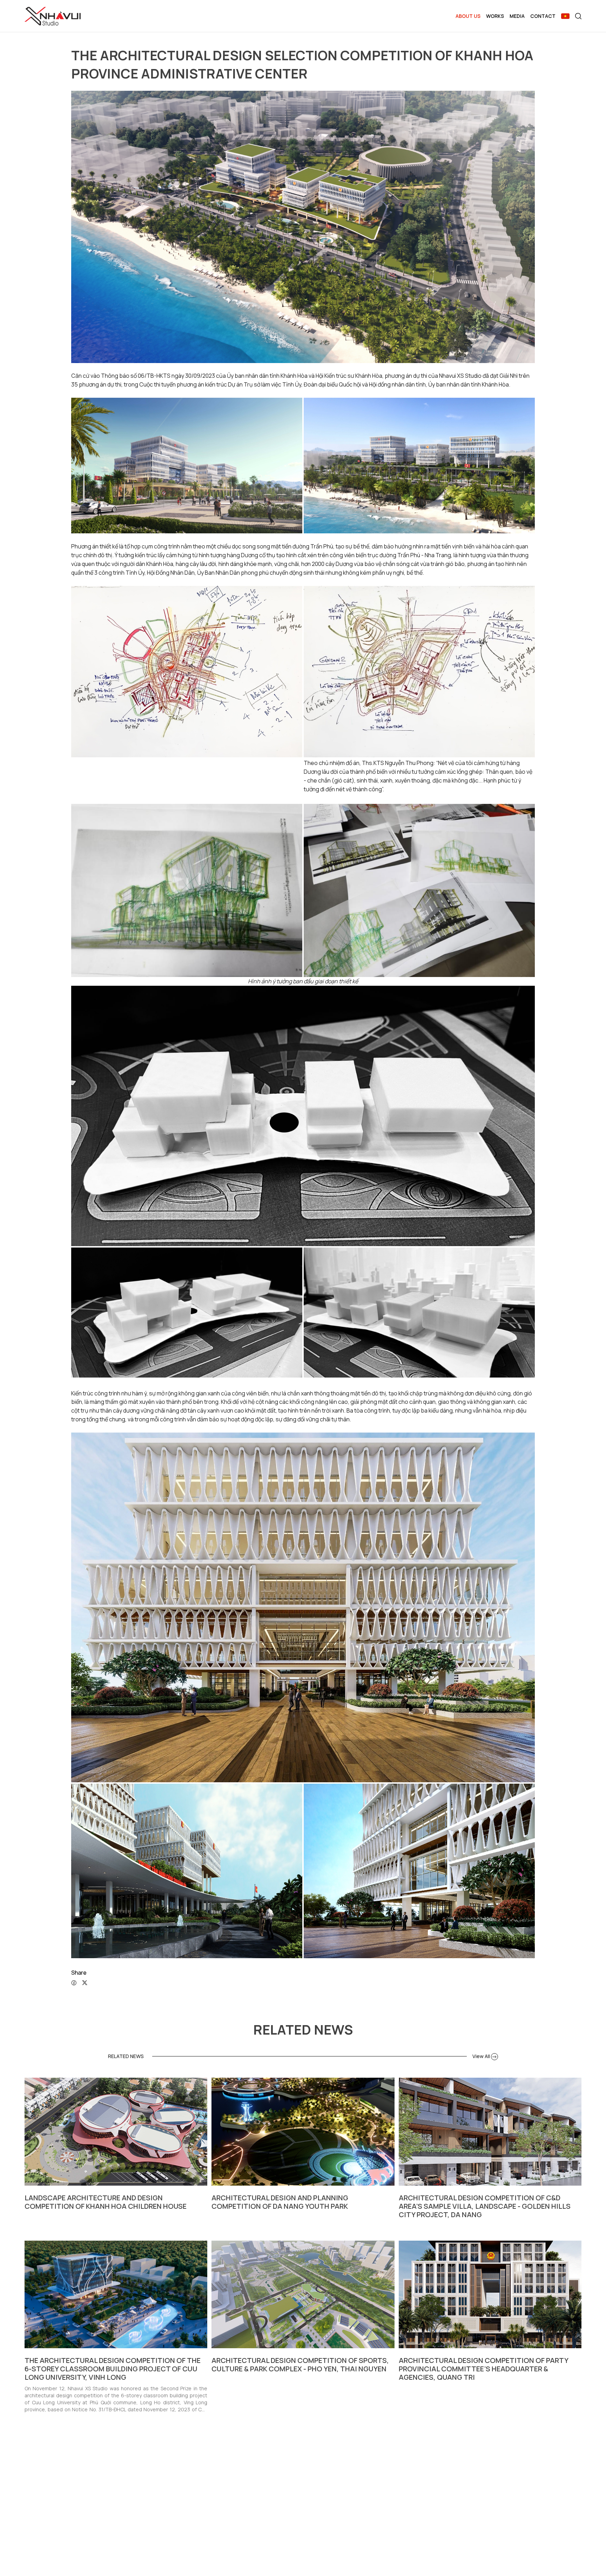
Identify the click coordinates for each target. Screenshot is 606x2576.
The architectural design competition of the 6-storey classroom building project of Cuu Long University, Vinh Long (113, 2369)
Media (517, 16)
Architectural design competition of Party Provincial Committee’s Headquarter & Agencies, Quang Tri (483, 2369)
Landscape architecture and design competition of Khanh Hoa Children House (106, 2202)
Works (495, 16)
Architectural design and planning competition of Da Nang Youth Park (280, 2202)
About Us (468, 16)
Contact (543, 16)
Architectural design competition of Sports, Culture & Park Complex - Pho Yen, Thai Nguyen (300, 2365)
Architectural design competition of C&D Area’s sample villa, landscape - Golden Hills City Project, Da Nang (485, 2206)
